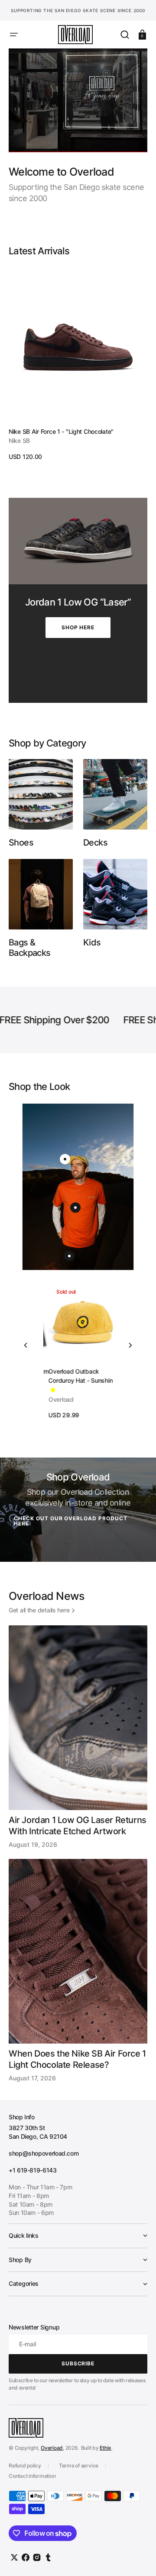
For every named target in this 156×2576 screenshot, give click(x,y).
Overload (52, 2448)
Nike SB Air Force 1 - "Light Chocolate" (61, 431)
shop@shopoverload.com (44, 2153)
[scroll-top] (138, 2558)
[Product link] (78, 364)
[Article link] (78, 1737)
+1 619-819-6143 (33, 2170)
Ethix (106, 2448)
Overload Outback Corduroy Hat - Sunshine (77, 1376)
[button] (14, 35)
